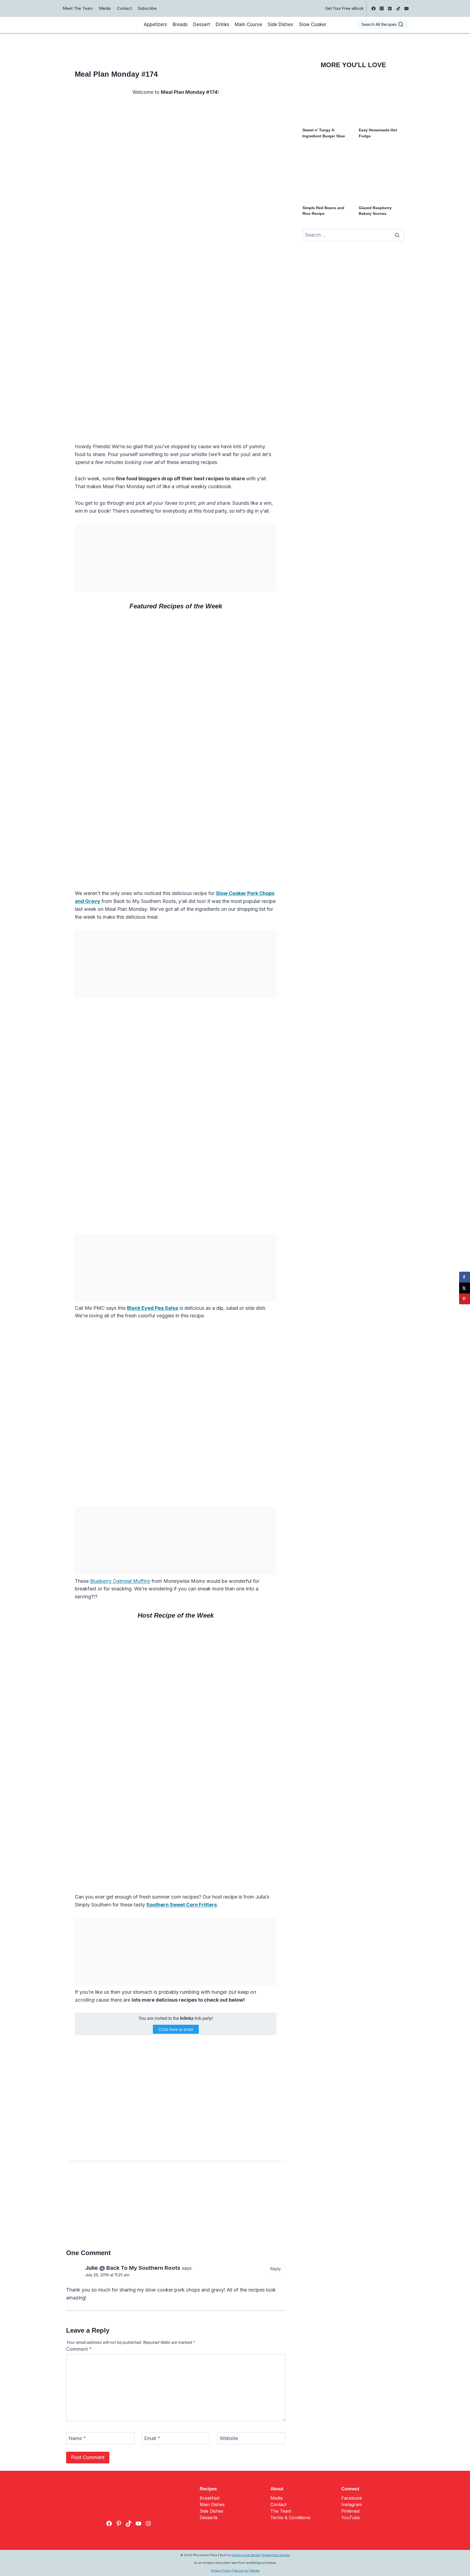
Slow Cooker (313, 24)
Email (152, 2439)
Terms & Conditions (290, 2518)
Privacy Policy (221, 2571)
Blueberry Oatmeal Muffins (120, 1581)
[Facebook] (373, 8)
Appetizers (155, 24)
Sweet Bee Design (276, 2555)
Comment (79, 2349)
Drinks (222, 24)
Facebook (352, 2498)
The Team (281, 2511)
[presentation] (325, 100)
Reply (276, 2269)
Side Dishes (280, 24)
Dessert (202, 24)
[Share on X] (465, 1288)
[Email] (406, 8)
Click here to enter (176, 2029)
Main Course (248, 24)
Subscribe (147, 8)
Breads (180, 24)
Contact (124, 8)
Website (229, 2439)
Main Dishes (212, 2504)
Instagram (352, 2504)
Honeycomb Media (246, 2555)
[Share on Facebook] (465, 1277)
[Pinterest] (390, 8)
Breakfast (210, 2498)
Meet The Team (78, 8)
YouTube (351, 2518)
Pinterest (350, 2511)
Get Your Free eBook (344, 8)
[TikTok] (398, 8)
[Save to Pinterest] (465, 1299)
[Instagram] (382, 8)
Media (105, 8)
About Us (241, 2571)
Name (77, 2439)
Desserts (209, 2518)
